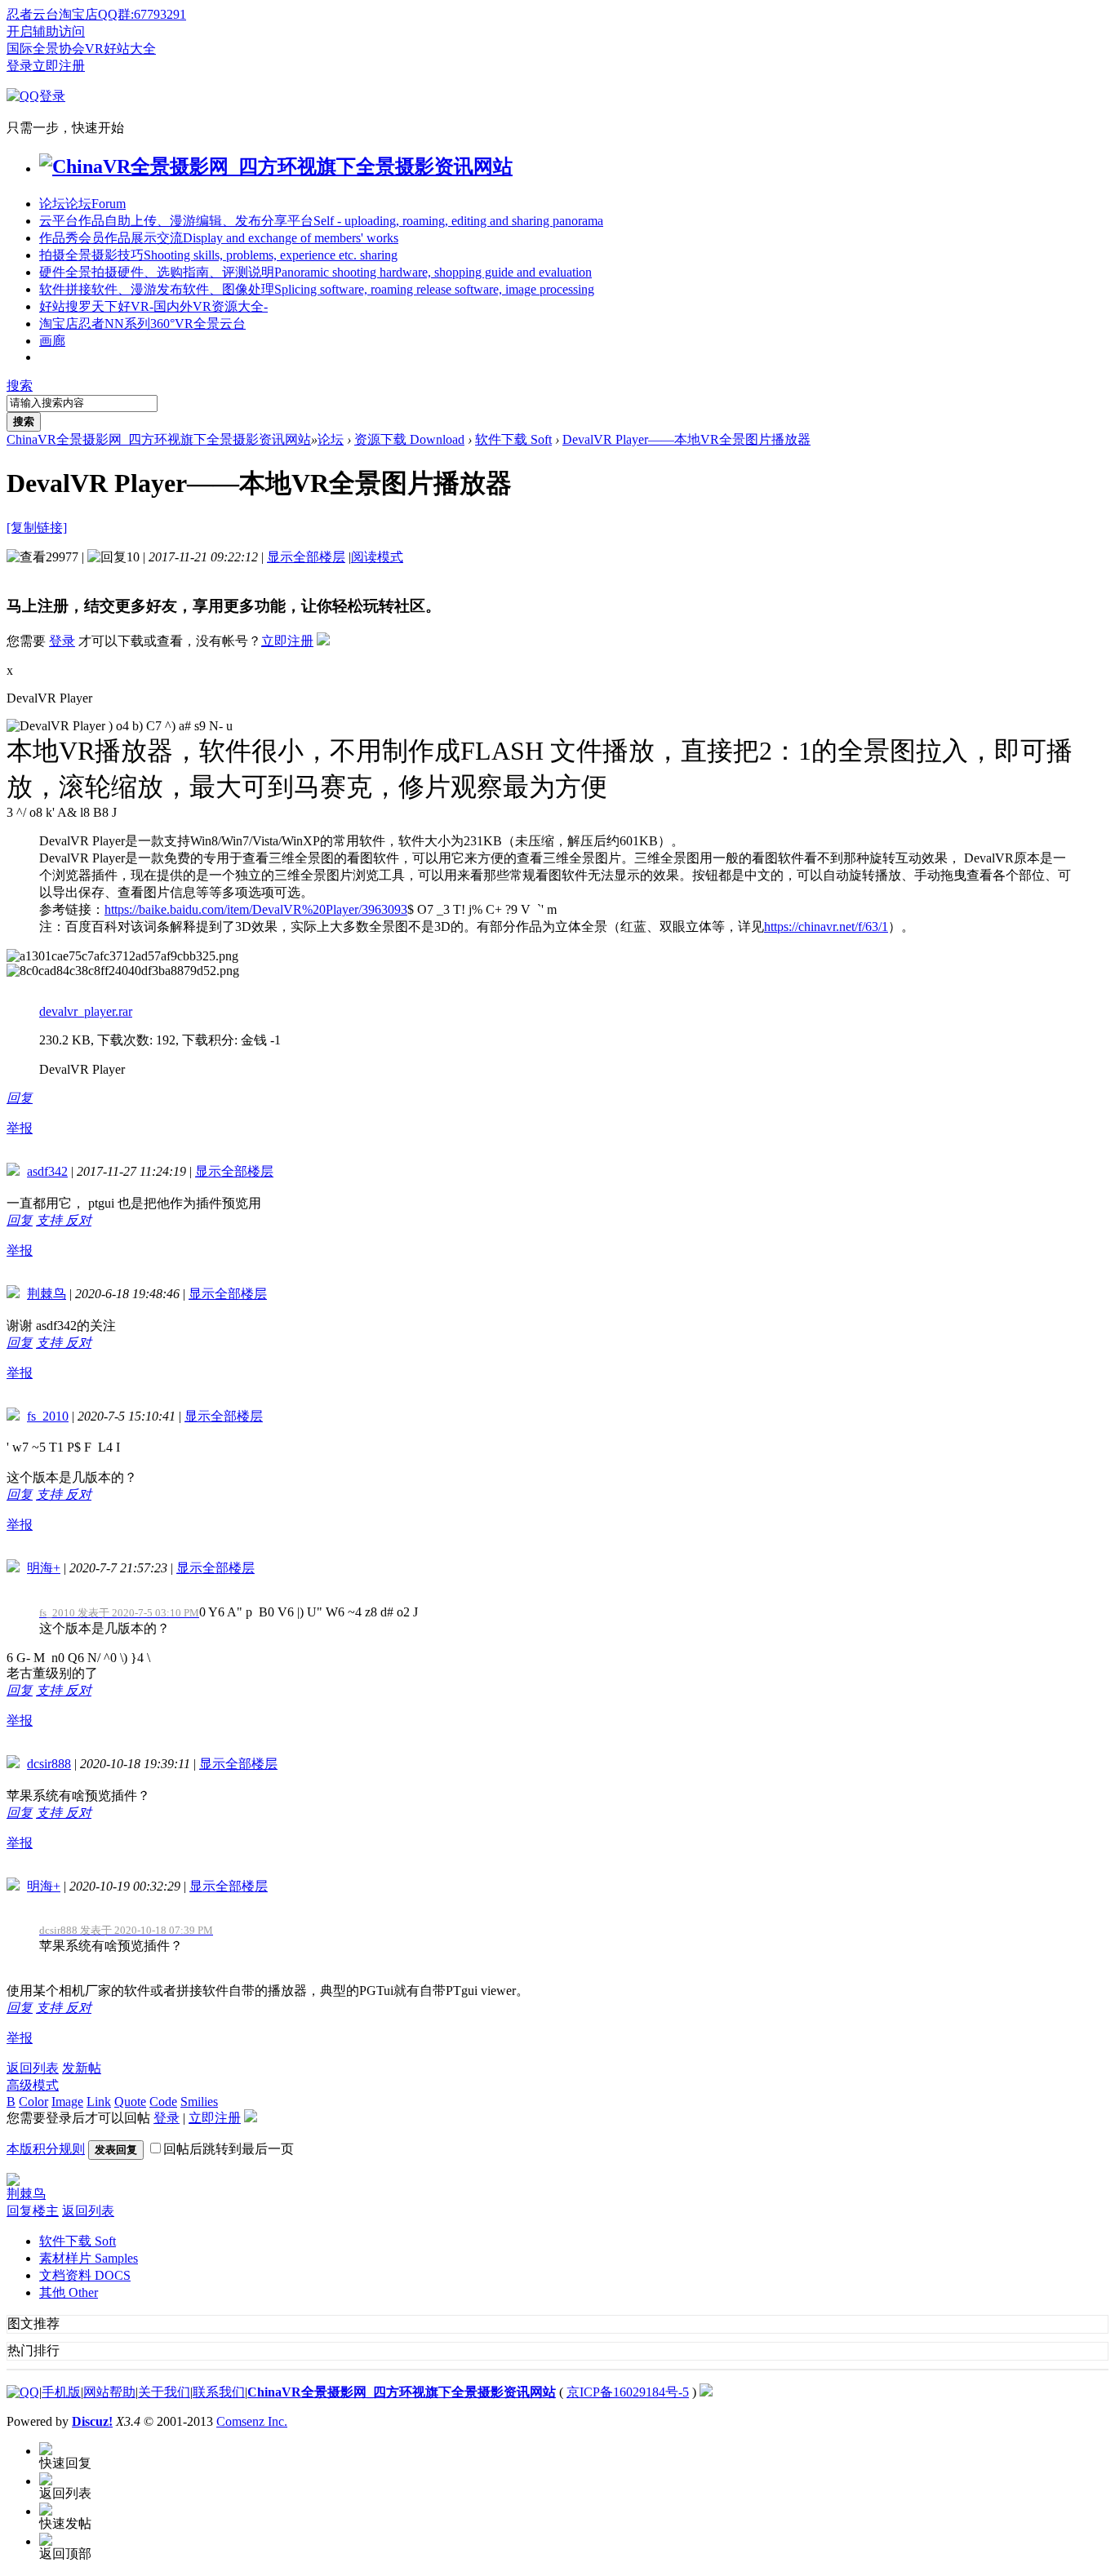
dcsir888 (49, 1764)
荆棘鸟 (47, 1294)
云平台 (321, 221)
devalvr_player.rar (86, 1011)
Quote (130, 2102)
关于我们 (164, 2392)
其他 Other (69, 2292)
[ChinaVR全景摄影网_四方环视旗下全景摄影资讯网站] (276, 166)
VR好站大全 (120, 49)
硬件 (315, 272)
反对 (78, 1220)
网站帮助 (109, 2392)
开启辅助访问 (46, 31)
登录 (20, 66)
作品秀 (219, 238)
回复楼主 (33, 2211)
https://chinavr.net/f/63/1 (826, 927)
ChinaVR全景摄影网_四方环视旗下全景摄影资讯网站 (159, 439)
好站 (153, 306)
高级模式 (33, 2085)
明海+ (44, 1568)
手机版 (61, 2392)
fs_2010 (48, 1416)
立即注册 (59, 66)
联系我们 (219, 2392)
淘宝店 (142, 324)
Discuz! (92, 2421)
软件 (317, 289)
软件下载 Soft (513, 439)
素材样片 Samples (89, 2258)
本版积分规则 (46, 2149)
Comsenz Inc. (252, 2421)
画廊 (52, 341)
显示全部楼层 (306, 557)
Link (99, 2102)
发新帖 (82, 2068)
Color (33, 2102)
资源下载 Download (409, 439)
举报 (20, 1128)
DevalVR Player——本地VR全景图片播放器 (686, 439)
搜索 (20, 386)
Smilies (199, 2102)
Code (163, 2102)
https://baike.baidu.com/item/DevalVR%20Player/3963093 (256, 909)
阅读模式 (377, 557)
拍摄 (218, 255)
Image (67, 2102)
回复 (20, 1098)
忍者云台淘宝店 (52, 14)
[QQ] (23, 2392)
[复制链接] (37, 528)
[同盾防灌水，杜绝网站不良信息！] (706, 2392)
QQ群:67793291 (142, 14)
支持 (51, 1220)
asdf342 (47, 1171)
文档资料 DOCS (85, 2275)
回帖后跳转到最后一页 (229, 2149)
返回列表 (33, 2068)
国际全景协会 (46, 49)
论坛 (82, 204)
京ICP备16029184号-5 (628, 2392)
